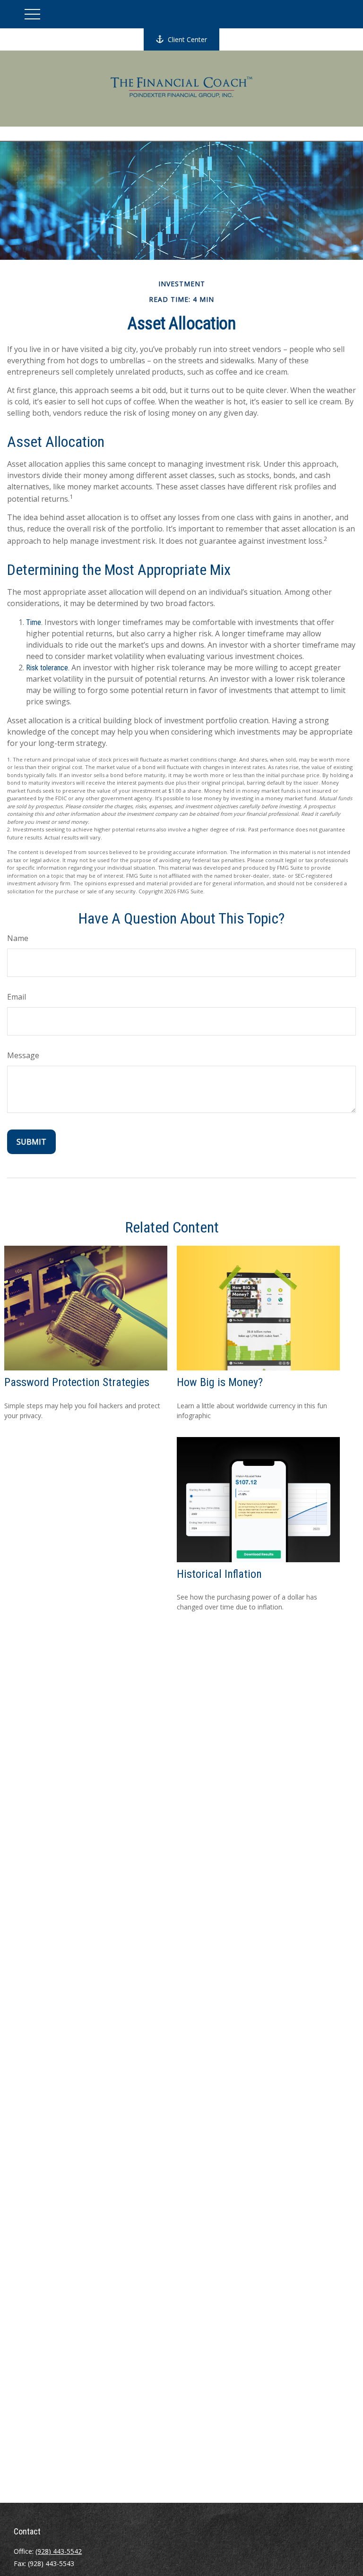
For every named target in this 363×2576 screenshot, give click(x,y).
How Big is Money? (220, 1382)
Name (18, 938)
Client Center (187, 39)
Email (17, 997)
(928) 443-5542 (59, 2551)
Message (23, 1055)
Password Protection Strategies (77, 1382)
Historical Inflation (219, 1574)
